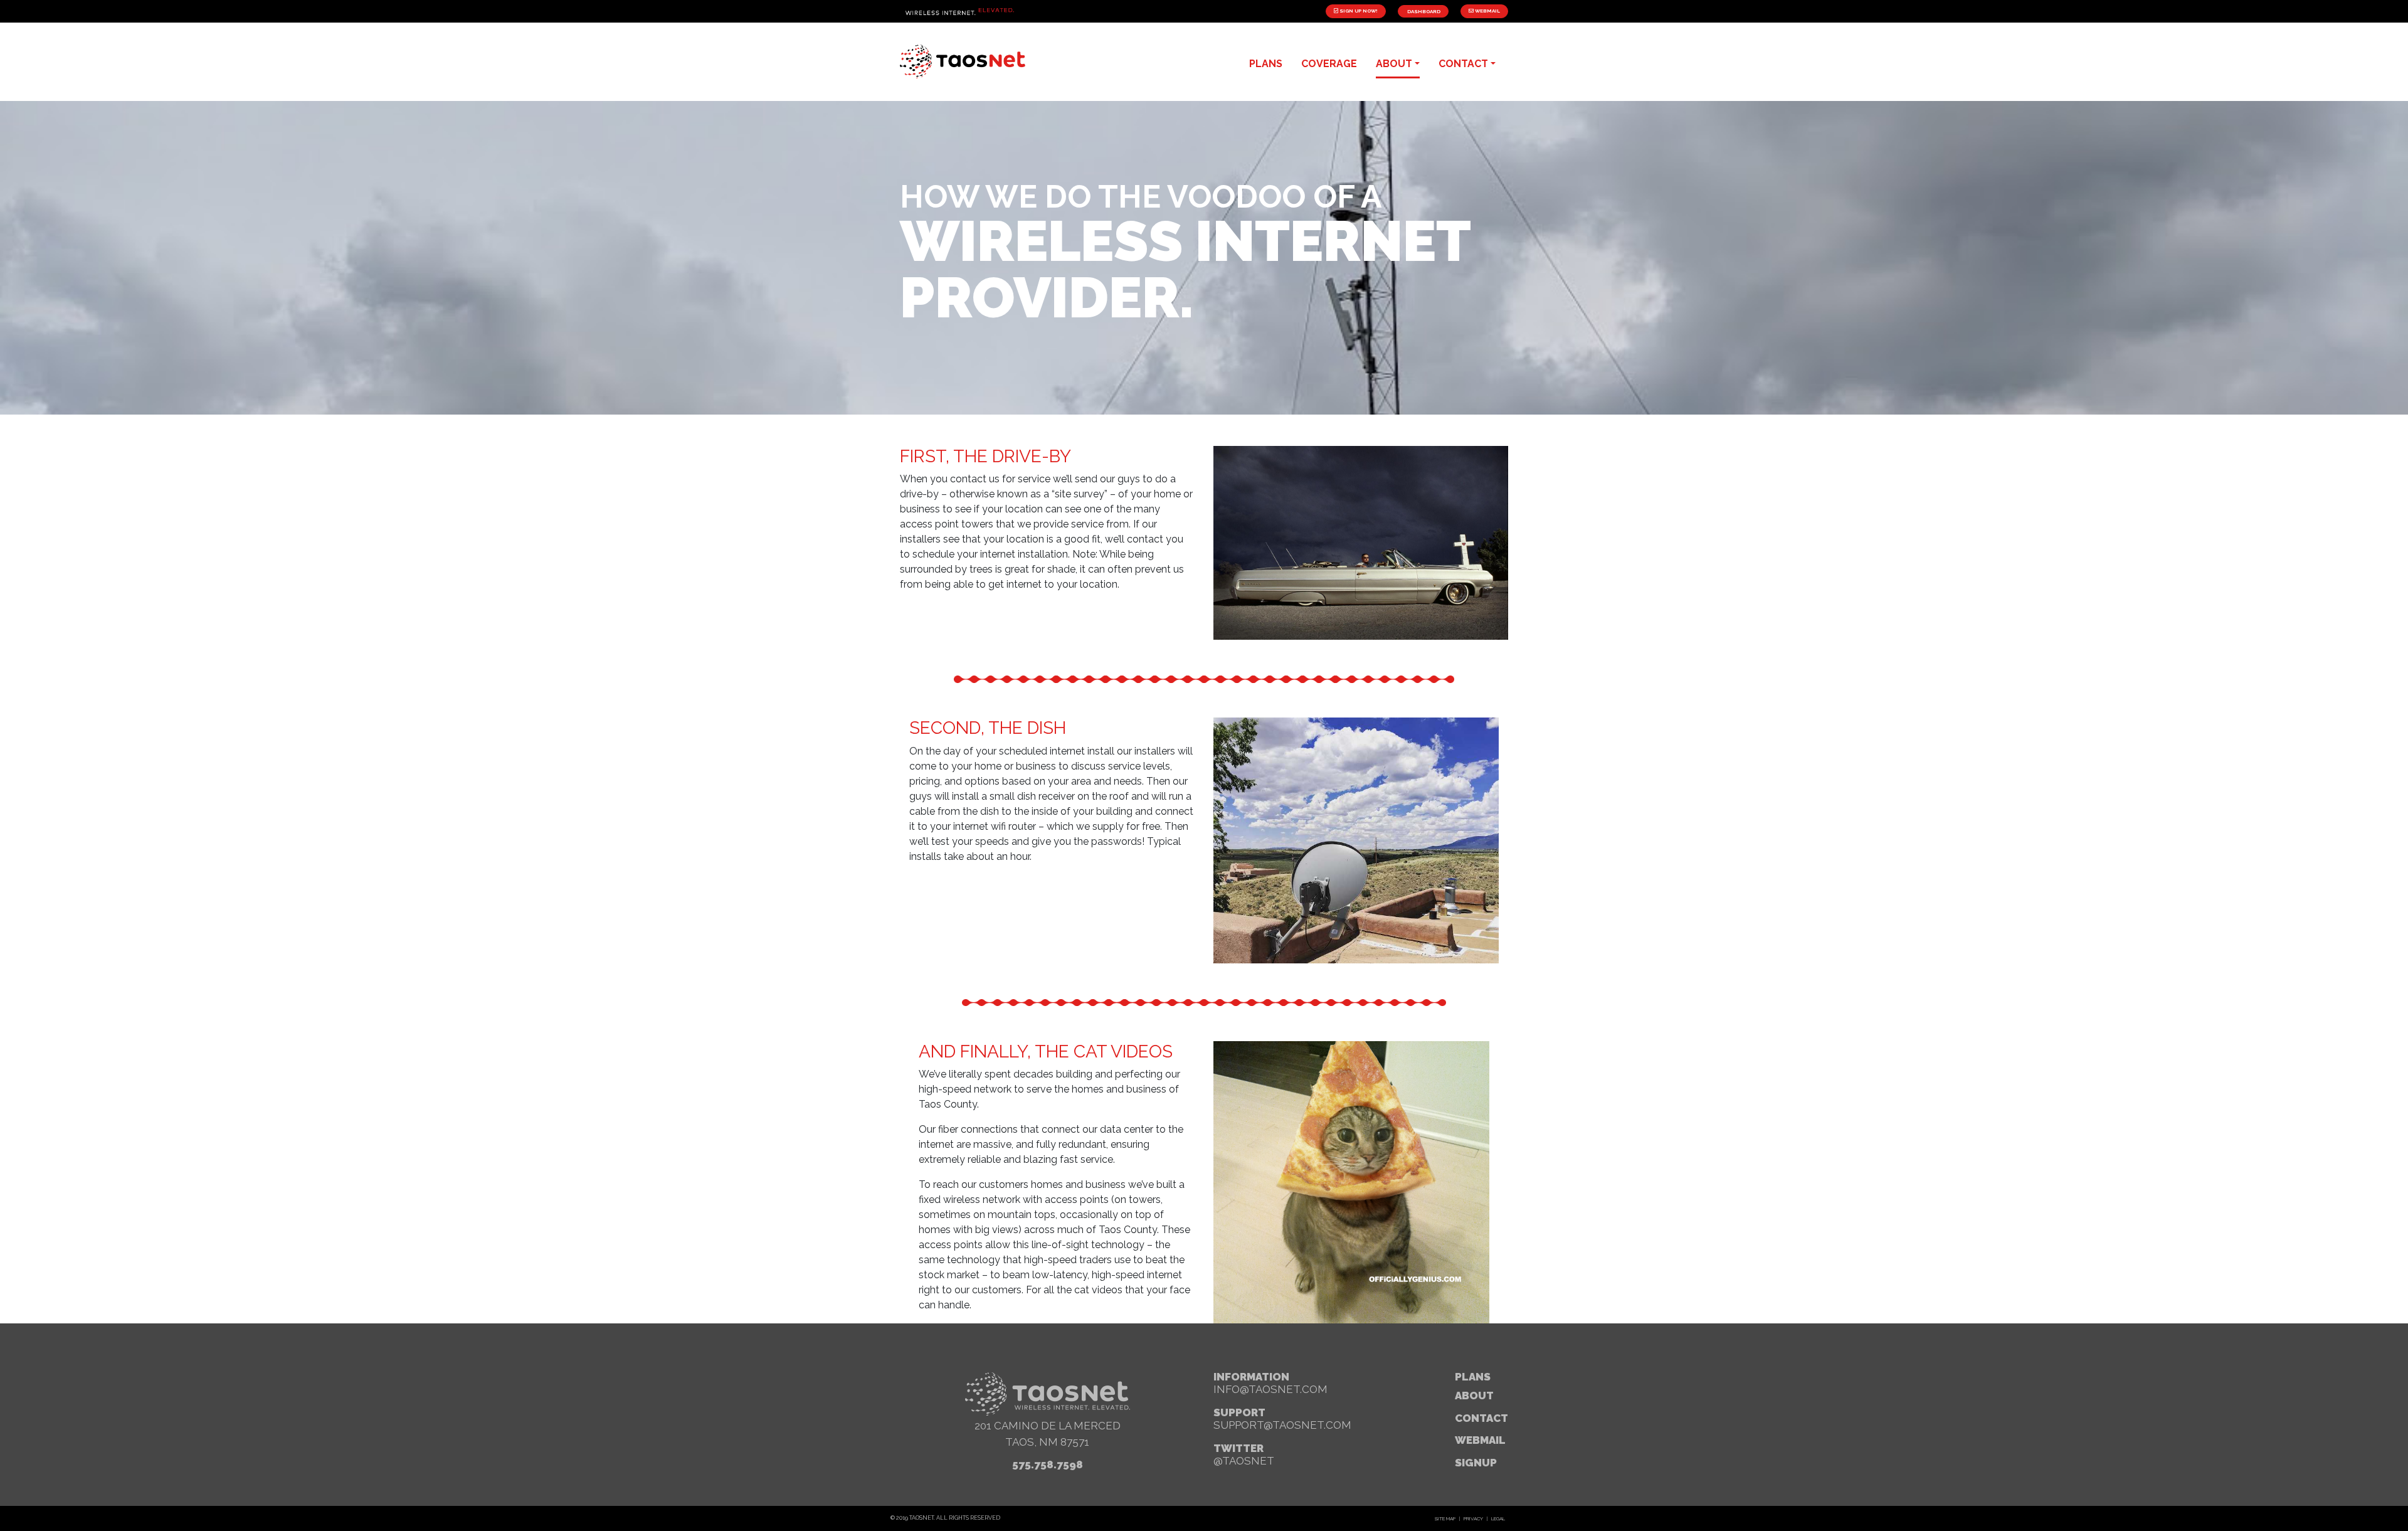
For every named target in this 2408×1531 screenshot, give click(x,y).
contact (1463, 64)
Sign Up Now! (1358, 11)
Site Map (1445, 1518)
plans (1266, 64)
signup (1476, 1463)
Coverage (1329, 64)
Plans (1473, 1377)
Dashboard (1423, 11)
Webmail (1487, 11)
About (1474, 1396)
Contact (1481, 1418)
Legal (1498, 1518)
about (1394, 64)
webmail (1480, 1440)
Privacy (1473, 1518)
